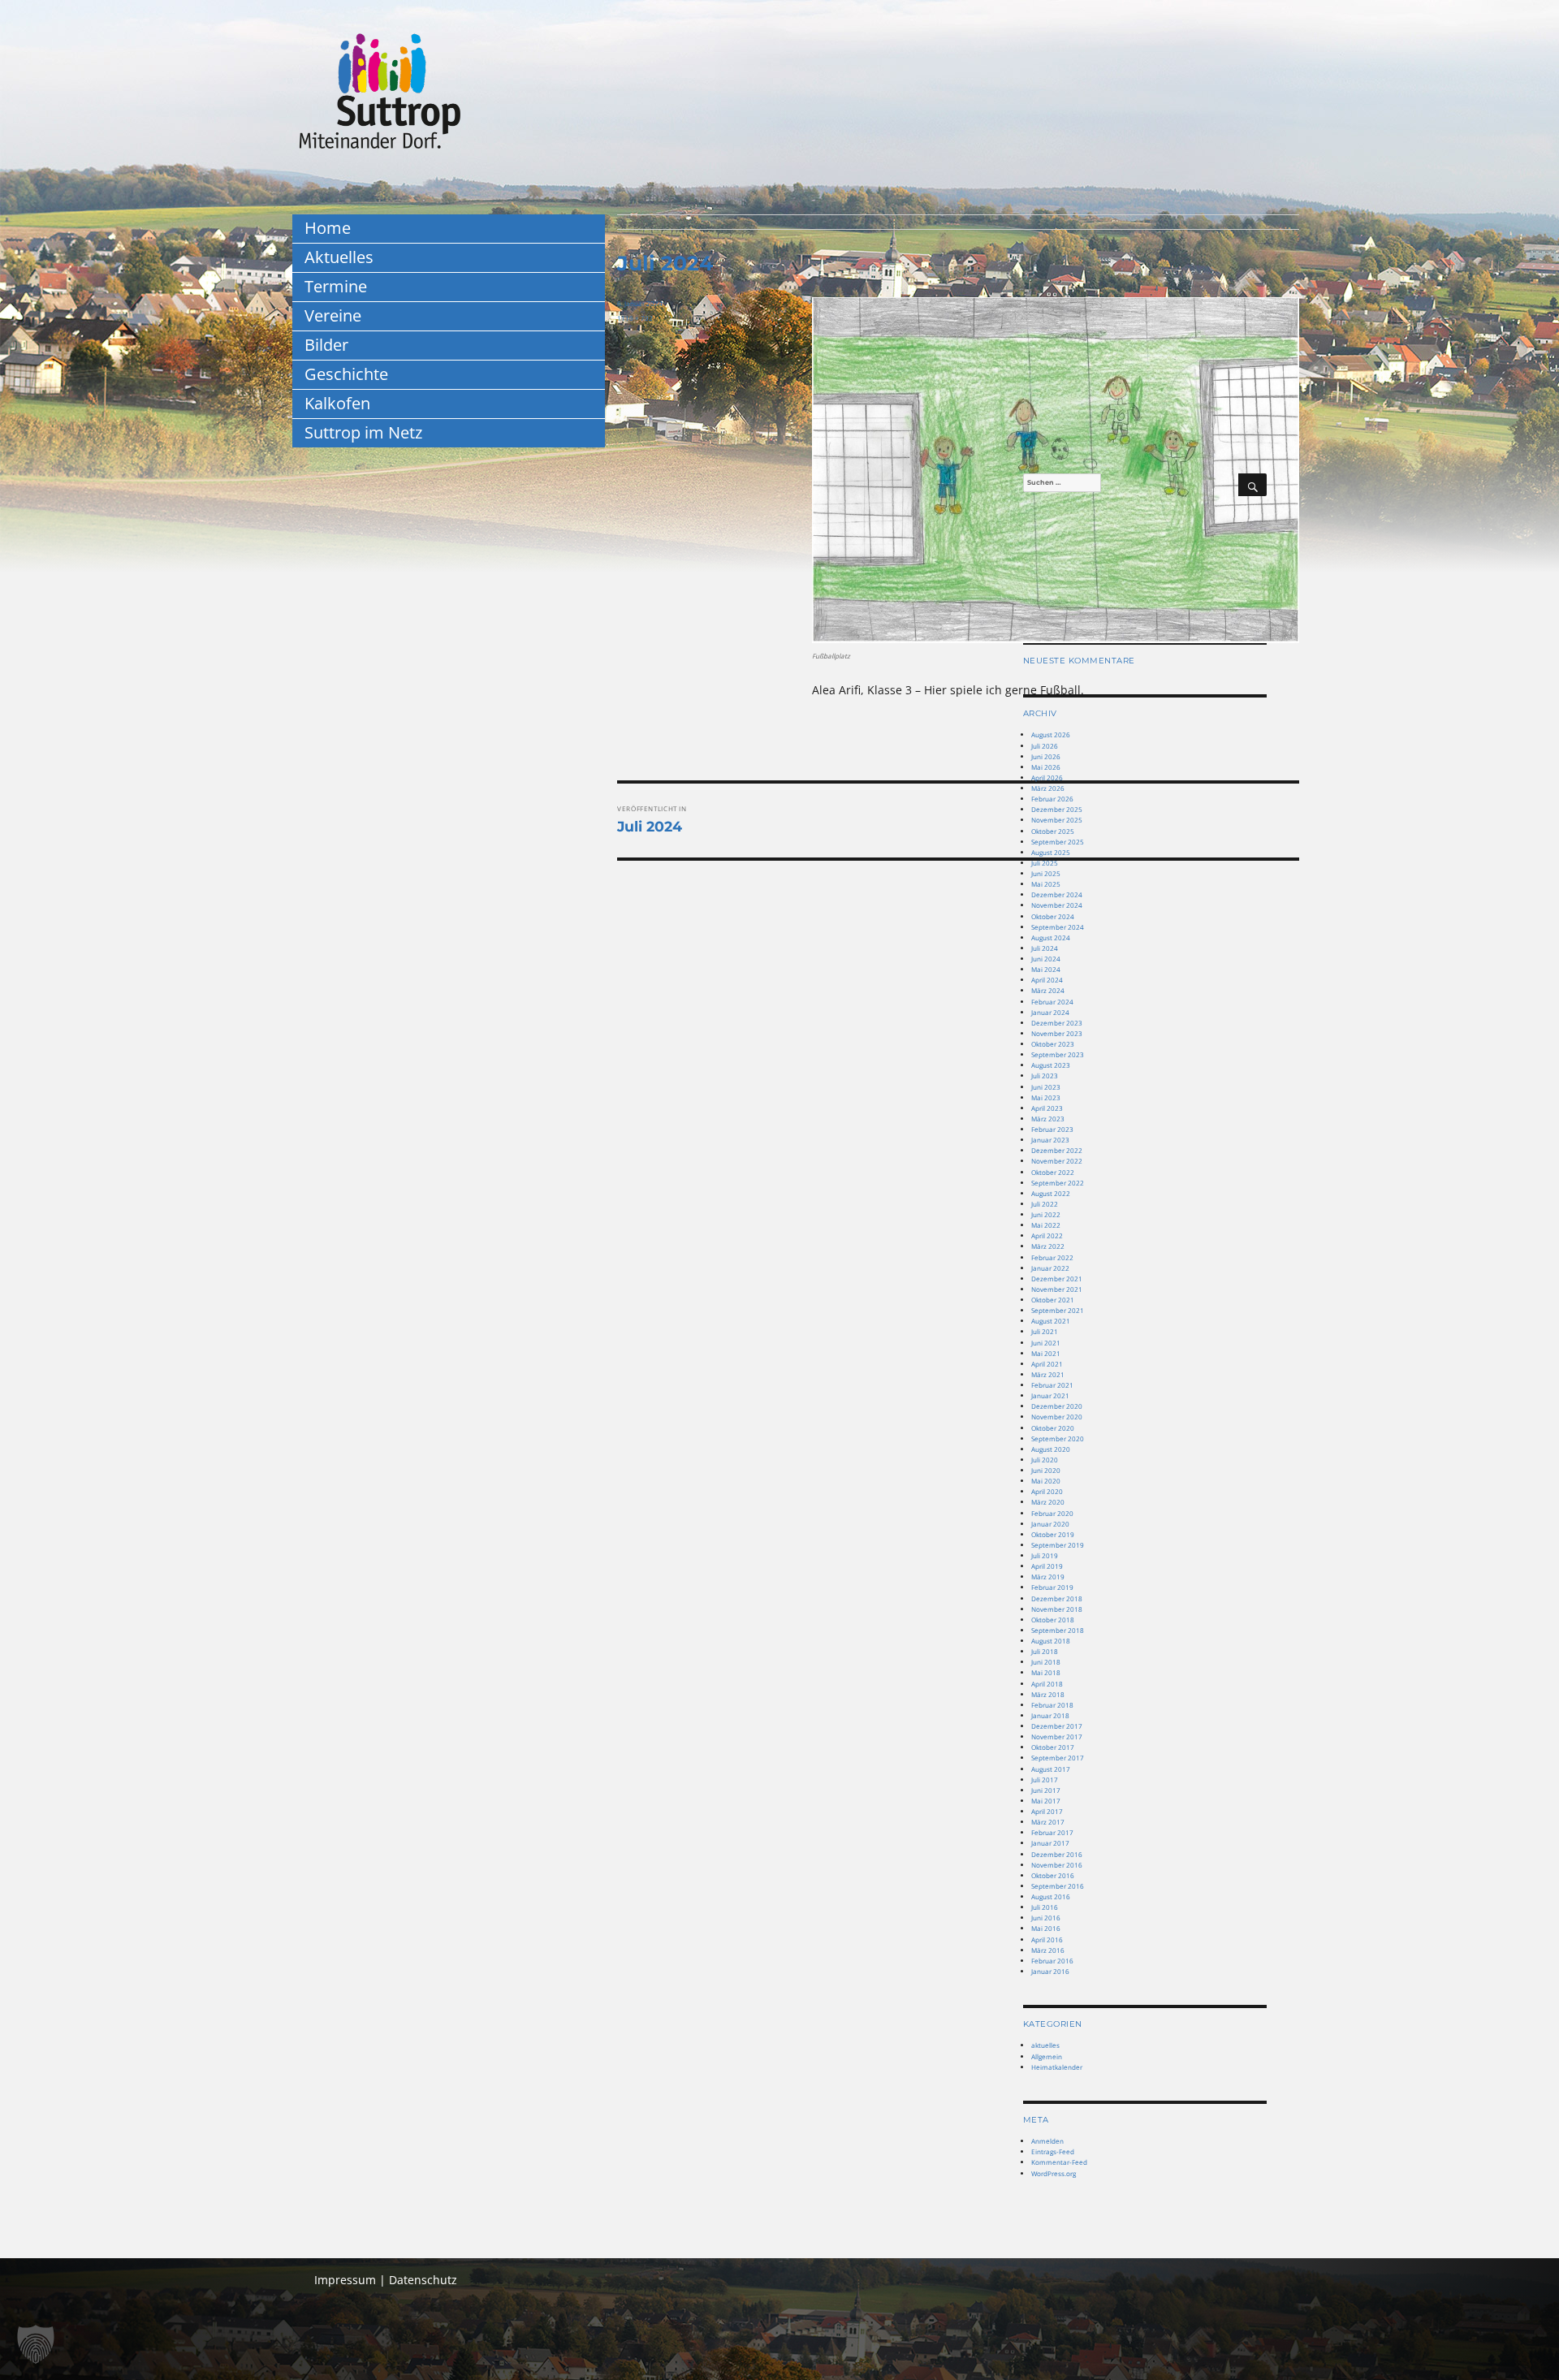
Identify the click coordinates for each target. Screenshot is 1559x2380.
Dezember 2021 (1057, 1279)
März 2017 (1048, 1822)
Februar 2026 (1052, 799)
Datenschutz (423, 2280)
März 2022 (1048, 1246)
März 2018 (1048, 1694)
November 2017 (1057, 1736)
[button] (36, 2344)
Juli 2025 (1045, 863)
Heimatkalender (1057, 2067)
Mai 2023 (1046, 1097)
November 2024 (1057, 905)
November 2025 (1057, 820)
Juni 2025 (1046, 873)
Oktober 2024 (1053, 916)
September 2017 (1058, 1758)
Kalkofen (337, 403)
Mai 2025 (1046, 884)
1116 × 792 (635, 318)
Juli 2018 (1045, 1651)
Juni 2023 (1046, 1087)
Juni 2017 (1046, 1790)
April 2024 (1047, 980)
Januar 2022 (1050, 1268)
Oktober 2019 (1053, 1534)
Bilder (326, 345)
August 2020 (1051, 1449)
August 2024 (1051, 937)
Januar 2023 (1050, 1140)
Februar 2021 (1052, 1385)
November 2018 (1057, 1609)
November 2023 (1057, 1033)
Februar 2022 (1052, 1257)
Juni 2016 (1046, 1918)
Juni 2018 (1046, 1662)
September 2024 (1058, 927)
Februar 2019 (1052, 1587)
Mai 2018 (1046, 1672)
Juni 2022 (1046, 1214)
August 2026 (1051, 734)
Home (328, 228)
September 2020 (1058, 1438)
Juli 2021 (1045, 1331)
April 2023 (1047, 1108)
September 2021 (1058, 1310)
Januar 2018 (1050, 1715)
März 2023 (1048, 1119)
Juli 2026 (1045, 746)
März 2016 (1048, 1950)
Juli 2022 (1045, 1204)
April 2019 (1047, 1566)
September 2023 (1058, 1054)
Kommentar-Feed (1059, 2162)
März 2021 (1048, 1374)
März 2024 (1048, 990)
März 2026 (1048, 788)
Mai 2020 (1046, 1481)
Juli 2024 (1045, 948)
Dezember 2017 (1057, 1726)
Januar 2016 (1050, 1971)
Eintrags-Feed (1053, 2151)
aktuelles (1045, 2045)
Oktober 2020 (1053, 1428)
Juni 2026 (1046, 756)
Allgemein (1047, 2056)
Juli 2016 (1045, 1907)
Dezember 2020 (1057, 1406)
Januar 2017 (1050, 1843)
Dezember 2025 (1057, 809)
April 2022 (1047, 1235)
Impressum (345, 2280)
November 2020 (1057, 1417)
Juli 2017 (1045, 1780)
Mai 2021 (1046, 1353)
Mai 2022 (1046, 1225)
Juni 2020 (1046, 1470)
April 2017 (1047, 1811)
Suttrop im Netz (363, 432)
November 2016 (1057, 1865)
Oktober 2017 (1053, 1747)
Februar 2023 (1052, 1129)
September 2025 (1058, 842)
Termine (336, 286)
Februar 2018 (1052, 1705)
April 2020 (1047, 1491)
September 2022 (1058, 1183)
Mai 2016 (1046, 1928)
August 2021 (1051, 1321)
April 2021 (1047, 1364)
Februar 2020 (1052, 1513)
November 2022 (1057, 1161)
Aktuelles (339, 257)
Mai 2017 (1046, 1801)
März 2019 (1048, 1577)
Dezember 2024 (1057, 894)
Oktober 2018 (1053, 1620)
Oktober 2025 (1053, 831)
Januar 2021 (1050, 1395)
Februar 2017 (1052, 1832)
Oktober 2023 (1053, 1044)
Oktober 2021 (1053, 1300)
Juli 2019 (1045, 1555)
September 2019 (1058, 1545)
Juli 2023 (1045, 1076)
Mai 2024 (1046, 969)
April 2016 (1047, 1939)
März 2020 (1048, 1502)
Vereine (333, 315)
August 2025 (1051, 852)
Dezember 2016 (1057, 1854)
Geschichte (346, 374)
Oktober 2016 (1053, 1875)
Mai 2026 (1046, 767)
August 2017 (1051, 1769)
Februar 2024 (1052, 1002)
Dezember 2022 (1057, 1150)
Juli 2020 (1045, 1460)
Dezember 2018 (1057, 1598)
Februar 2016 (1052, 1961)
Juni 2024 (1046, 959)
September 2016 (1058, 1886)
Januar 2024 (1050, 1012)
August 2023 (1051, 1065)
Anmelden (1047, 2141)
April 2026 (1047, 777)
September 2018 (1058, 1630)
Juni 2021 (1046, 1343)
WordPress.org (1054, 2173)
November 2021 (1057, 1289)
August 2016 (1051, 1896)
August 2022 (1051, 1193)
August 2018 (1051, 1641)
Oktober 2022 (1053, 1172)
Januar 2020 (1050, 1524)
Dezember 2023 (1057, 1023)
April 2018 (1047, 1684)
